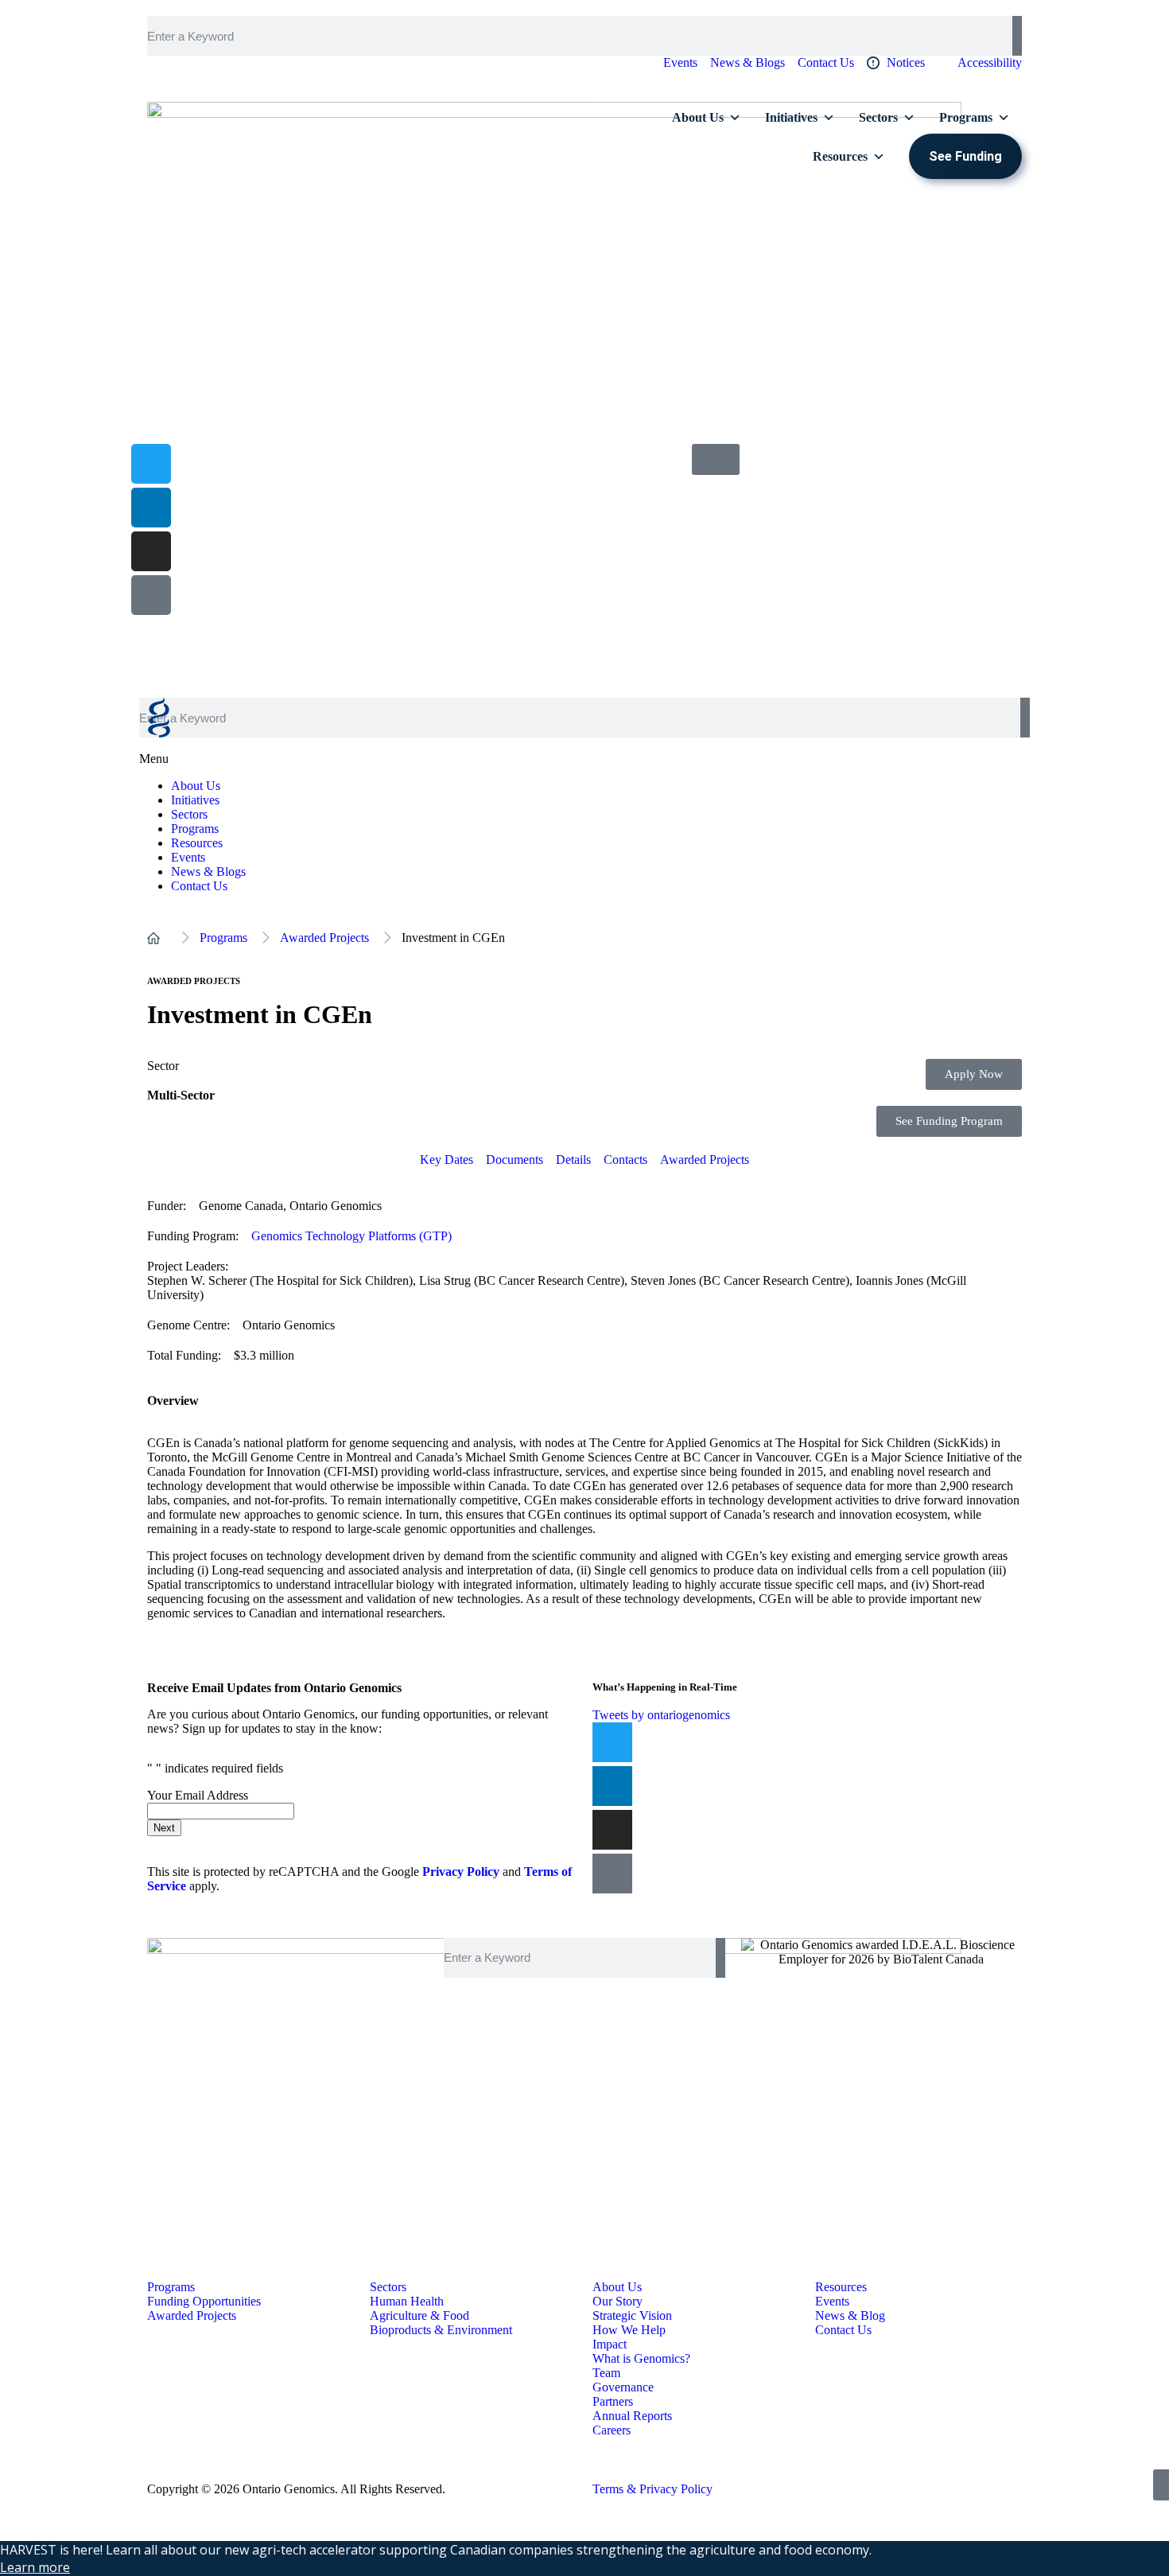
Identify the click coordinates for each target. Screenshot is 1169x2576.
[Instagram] (151, 551)
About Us (698, 117)
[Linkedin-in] (151, 508)
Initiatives (791, 117)
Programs (966, 117)
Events (188, 857)
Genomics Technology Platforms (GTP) (351, 1236)
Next (164, 1828)
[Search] (1017, 36)
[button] (584, 752)
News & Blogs (208, 872)
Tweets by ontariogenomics (661, 1715)
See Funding (965, 156)
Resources (840, 156)
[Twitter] (612, 1742)
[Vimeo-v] (151, 595)
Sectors (878, 117)
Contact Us (199, 886)
